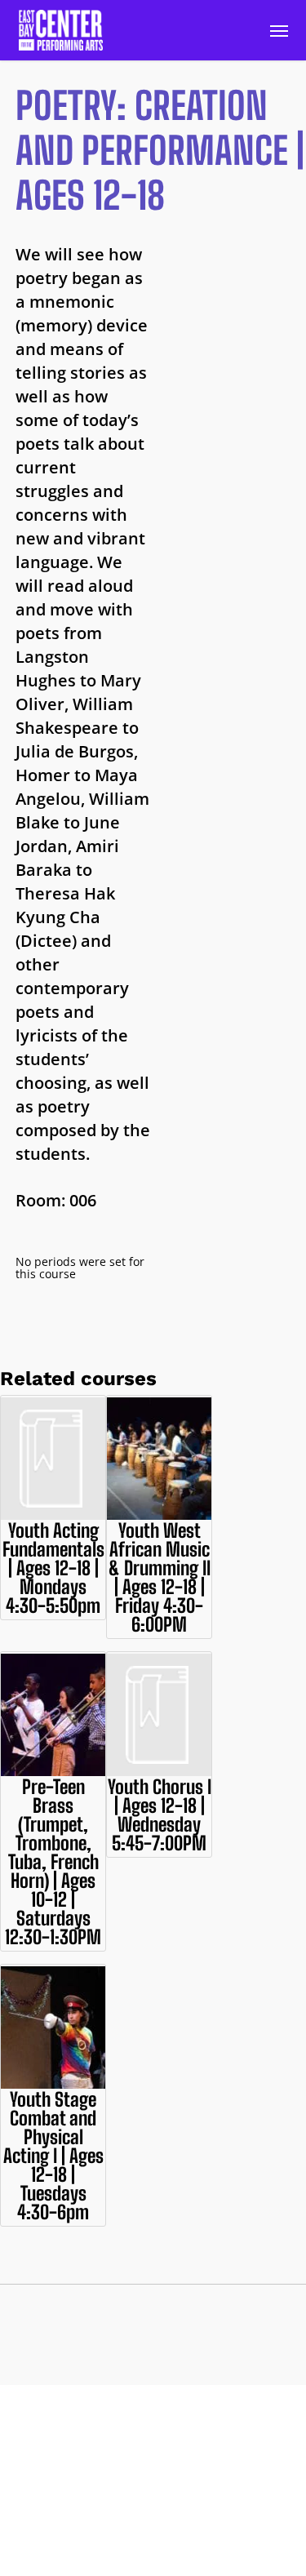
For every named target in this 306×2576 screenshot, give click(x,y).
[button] (279, 30)
